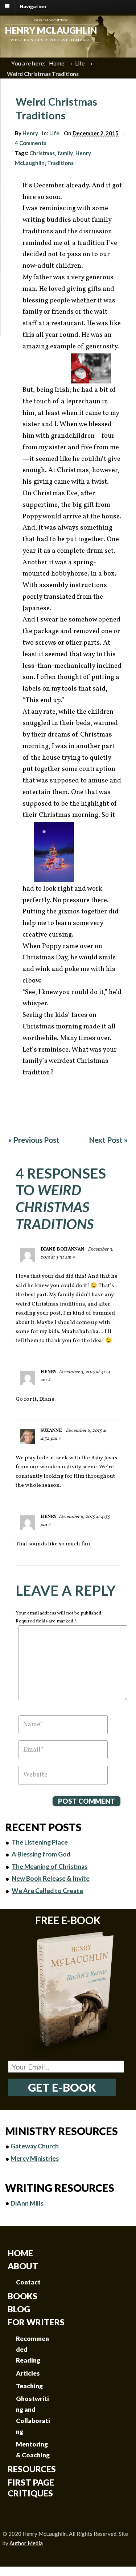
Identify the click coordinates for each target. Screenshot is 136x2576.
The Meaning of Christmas (50, 1866)
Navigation (33, 6)
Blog (19, 2309)
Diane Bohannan (62, 1249)
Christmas (42, 153)
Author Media (26, 2543)
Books (22, 2296)
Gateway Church (35, 2146)
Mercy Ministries (35, 2158)
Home (57, 63)
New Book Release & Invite (51, 1878)
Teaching (29, 2386)
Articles (28, 2373)
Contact (28, 2282)
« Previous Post (34, 1140)
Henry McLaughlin (51, 30)
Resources (32, 2469)
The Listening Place (40, 1842)
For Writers (36, 2322)
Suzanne (51, 1431)
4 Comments (31, 143)
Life (80, 63)
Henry (30, 133)
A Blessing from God (41, 1854)
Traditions (60, 163)
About (23, 2266)
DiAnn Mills (27, 2203)
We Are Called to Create (47, 1891)
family (65, 153)
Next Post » (108, 1140)
